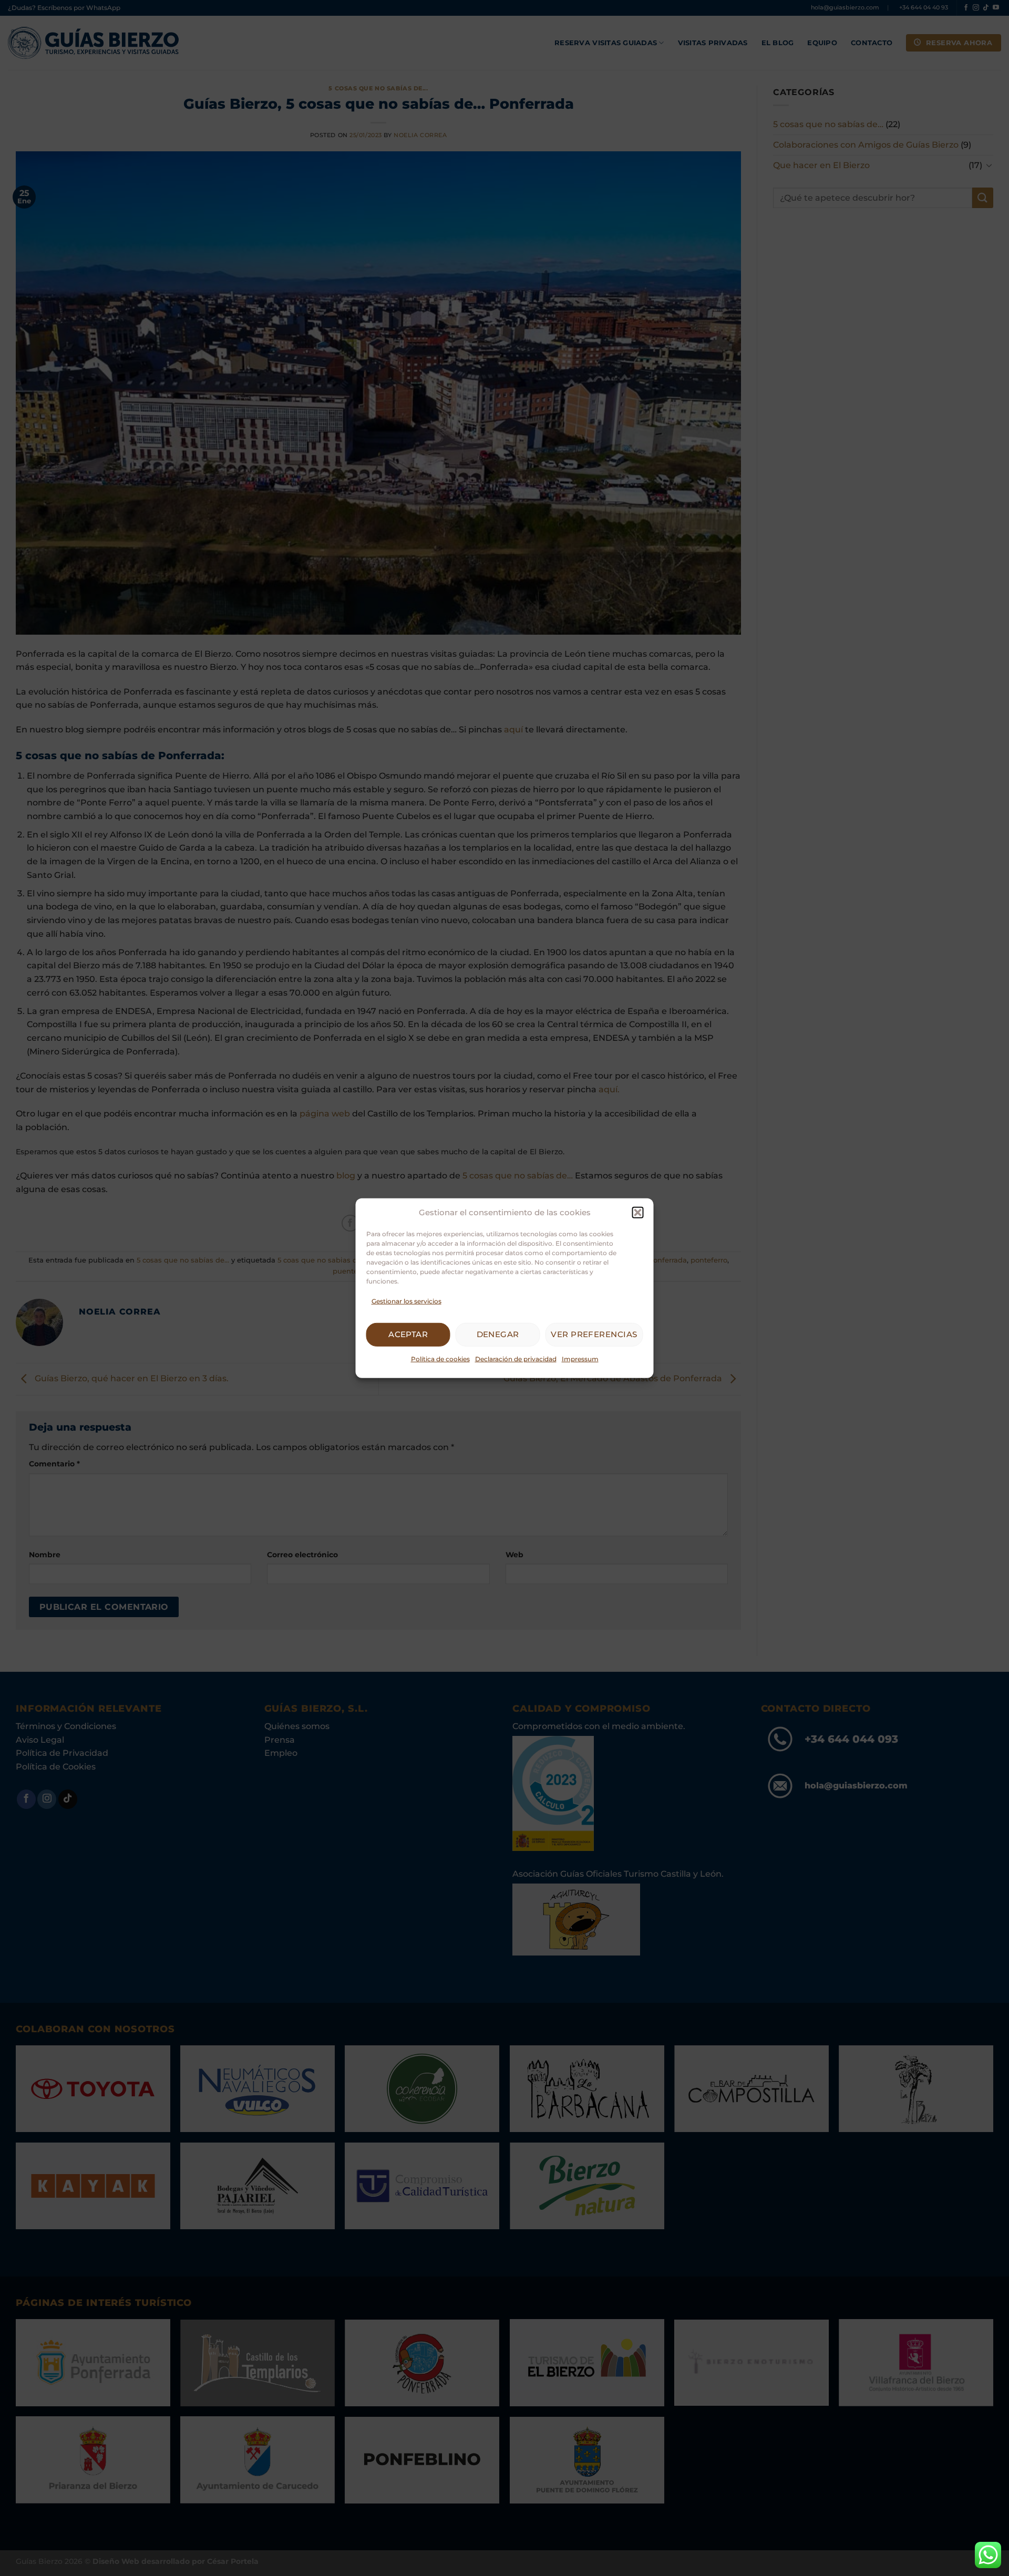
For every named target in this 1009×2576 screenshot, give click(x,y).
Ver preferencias (594, 1334)
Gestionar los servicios (406, 1301)
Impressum (580, 1359)
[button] (638, 1212)
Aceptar (408, 1334)
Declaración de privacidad (516, 1359)
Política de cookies (440, 1359)
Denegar (498, 1334)
